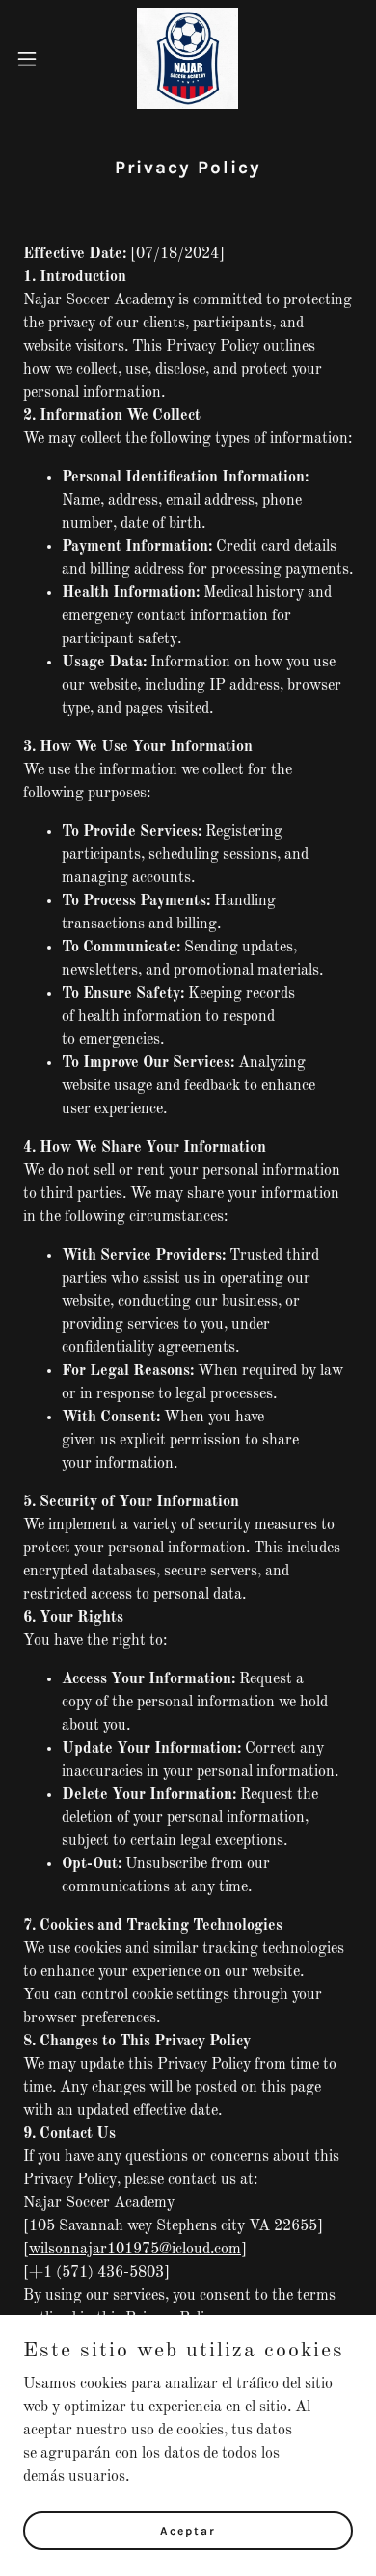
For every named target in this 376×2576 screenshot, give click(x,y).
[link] (188, 58)
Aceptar (188, 2530)
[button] (35, 59)
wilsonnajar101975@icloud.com (135, 2250)
